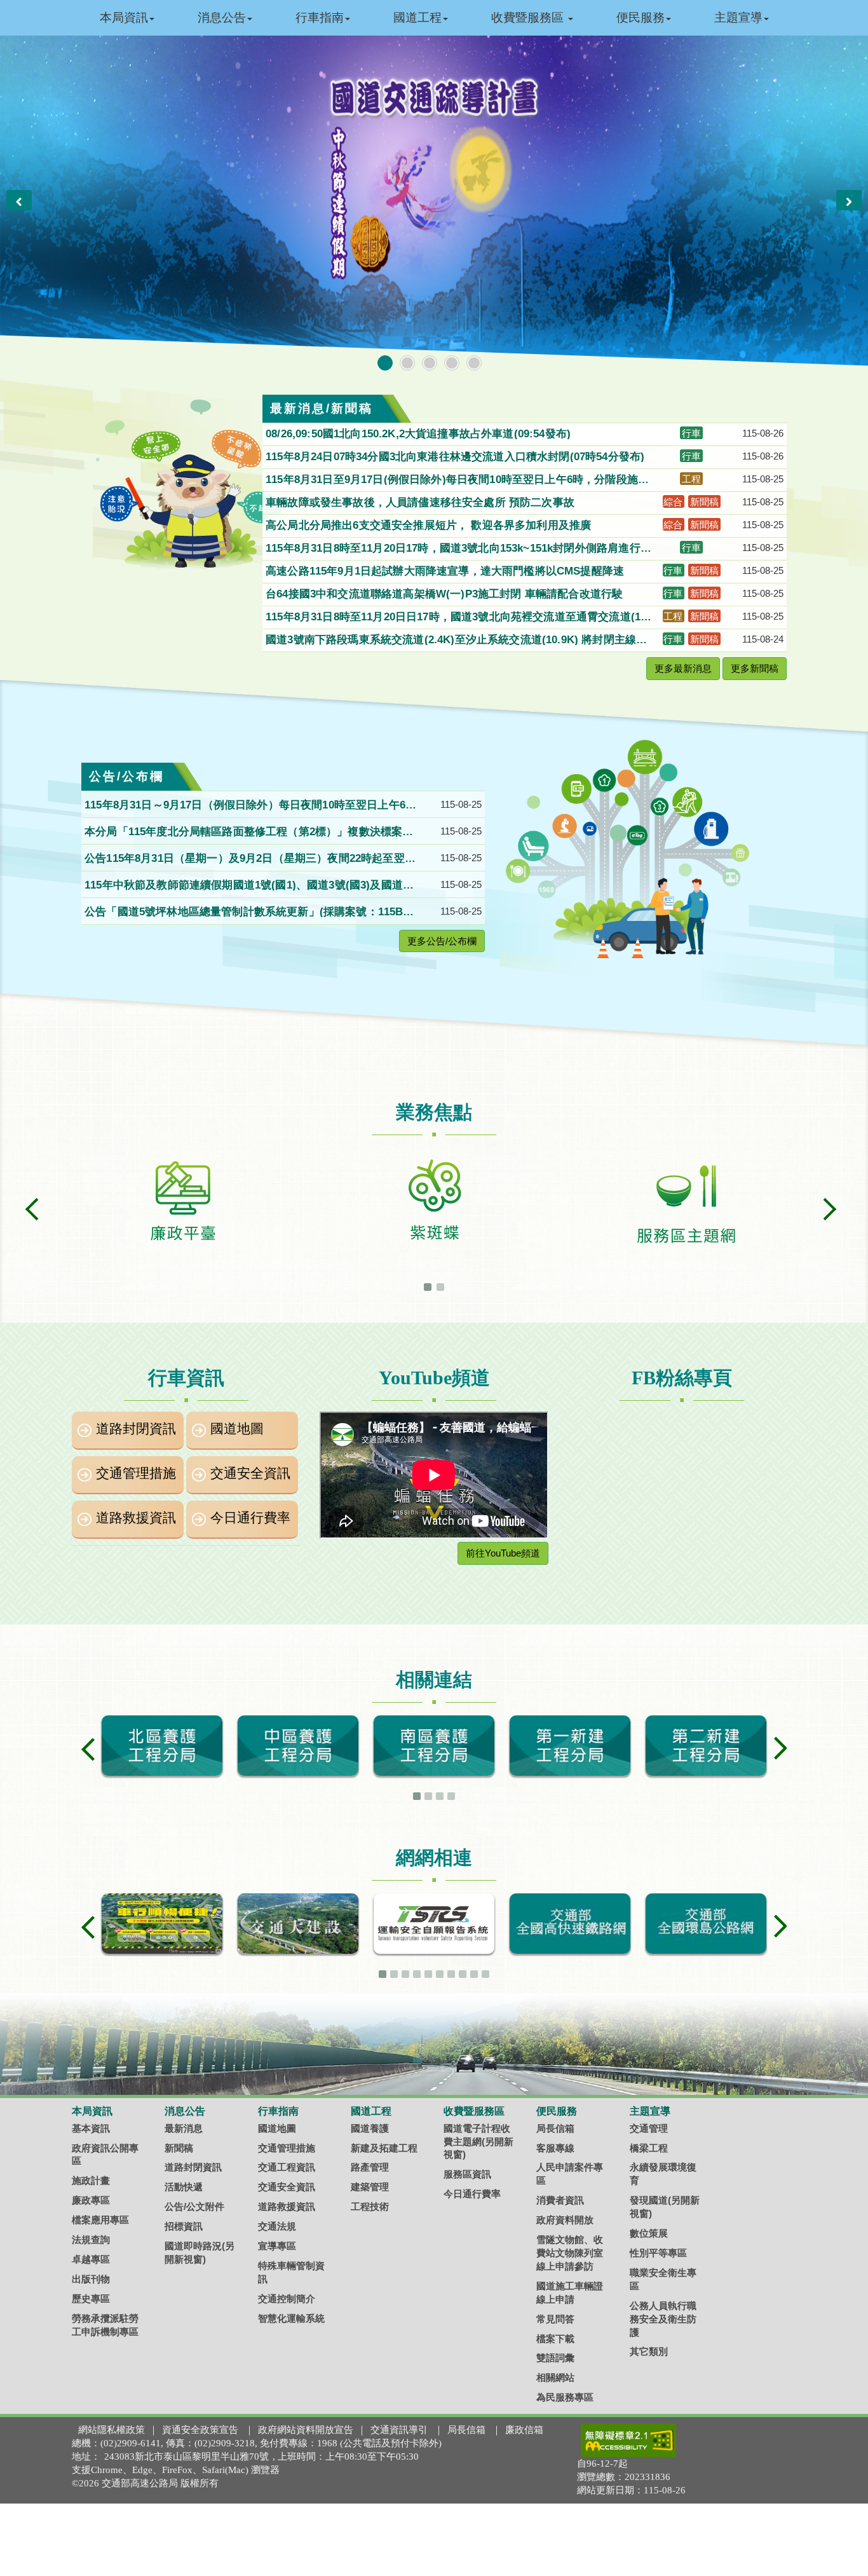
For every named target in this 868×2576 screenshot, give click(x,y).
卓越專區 (91, 2259)
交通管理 (649, 2128)
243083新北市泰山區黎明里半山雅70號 (186, 2457)
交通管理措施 (136, 1473)
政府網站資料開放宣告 (306, 2430)
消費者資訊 (560, 2200)
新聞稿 (179, 2148)
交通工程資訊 (287, 2167)
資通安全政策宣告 (200, 2430)
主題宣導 (738, 17)
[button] (19, 200)
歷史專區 (91, 2299)
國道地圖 (237, 1429)
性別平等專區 (658, 2253)
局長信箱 (555, 2128)
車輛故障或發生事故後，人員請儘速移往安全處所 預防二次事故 (422, 502)
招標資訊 (184, 2226)
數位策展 (649, 2233)
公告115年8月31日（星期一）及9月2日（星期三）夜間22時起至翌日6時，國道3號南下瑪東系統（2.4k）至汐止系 (250, 859)
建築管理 (370, 2187)
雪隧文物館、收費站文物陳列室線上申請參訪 (570, 2253)
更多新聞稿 (755, 668)
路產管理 (370, 2167)
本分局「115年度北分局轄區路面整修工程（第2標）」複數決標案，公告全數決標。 (249, 833)
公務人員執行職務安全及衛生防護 (663, 2319)
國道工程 (417, 17)
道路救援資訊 (136, 1518)
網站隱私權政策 (112, 2430)
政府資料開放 (565, 2220)
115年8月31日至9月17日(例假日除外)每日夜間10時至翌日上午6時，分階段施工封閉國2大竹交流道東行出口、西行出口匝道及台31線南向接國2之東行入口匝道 (459, 480)
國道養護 (370, 2128)
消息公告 (222, 17)
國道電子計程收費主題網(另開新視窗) (478, 2142)
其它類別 (649, 2351)
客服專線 (555, 2148)
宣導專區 (277, 2246)
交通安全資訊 (250, 1473)
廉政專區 (91, 2200)
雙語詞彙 (555, 2358)
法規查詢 (91, 2239)
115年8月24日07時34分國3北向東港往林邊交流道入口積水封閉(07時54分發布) (457, 457)
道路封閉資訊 (136, 1429)
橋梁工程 (649, 2148)
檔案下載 (555, 2339)
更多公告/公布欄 (442, 941)
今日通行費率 (250, 1518)
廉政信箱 (524, 2430)
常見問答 (555, 2319)
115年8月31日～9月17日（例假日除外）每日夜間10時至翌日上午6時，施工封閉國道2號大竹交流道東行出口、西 (245, 806)
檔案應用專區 (100, 2220)
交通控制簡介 (287, 2299)
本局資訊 (124, 17)
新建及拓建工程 (384, 2148)
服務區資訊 (467, 2174)
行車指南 (320, 17)
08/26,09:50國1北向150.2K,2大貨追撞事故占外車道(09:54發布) (420, 434)
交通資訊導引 (399, 2430)
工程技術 (370, 2206)
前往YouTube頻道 (503, 1553)
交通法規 (277, 2226)
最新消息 (184, 2128)
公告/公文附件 (194, 2206)
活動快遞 (184, 2187)
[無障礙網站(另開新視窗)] (628, 2440)
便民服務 (641, 17)
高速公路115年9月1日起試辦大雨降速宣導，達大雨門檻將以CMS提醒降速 (446, 571)
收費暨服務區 (529, 17)
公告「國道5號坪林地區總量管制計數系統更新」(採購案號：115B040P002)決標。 (250, 913)
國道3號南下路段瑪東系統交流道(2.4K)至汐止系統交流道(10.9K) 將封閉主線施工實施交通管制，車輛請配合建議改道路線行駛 (456, 641)
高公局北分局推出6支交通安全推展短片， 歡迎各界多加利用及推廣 (430, 525)
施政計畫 (91, 2180)
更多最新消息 (683, 668)
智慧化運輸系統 (291, 2318)
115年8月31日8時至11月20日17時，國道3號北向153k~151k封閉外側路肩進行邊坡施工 (458, 549)
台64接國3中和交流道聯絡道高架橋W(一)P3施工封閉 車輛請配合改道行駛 (446, 594)
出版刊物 (91, 2279)
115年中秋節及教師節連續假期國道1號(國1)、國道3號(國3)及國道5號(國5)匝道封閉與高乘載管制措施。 (247, 886)
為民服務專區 (565, 2397)
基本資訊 (91, 2128)
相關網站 (555, 2377)
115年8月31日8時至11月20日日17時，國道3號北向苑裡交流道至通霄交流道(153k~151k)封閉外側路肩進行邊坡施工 (459, 618)
